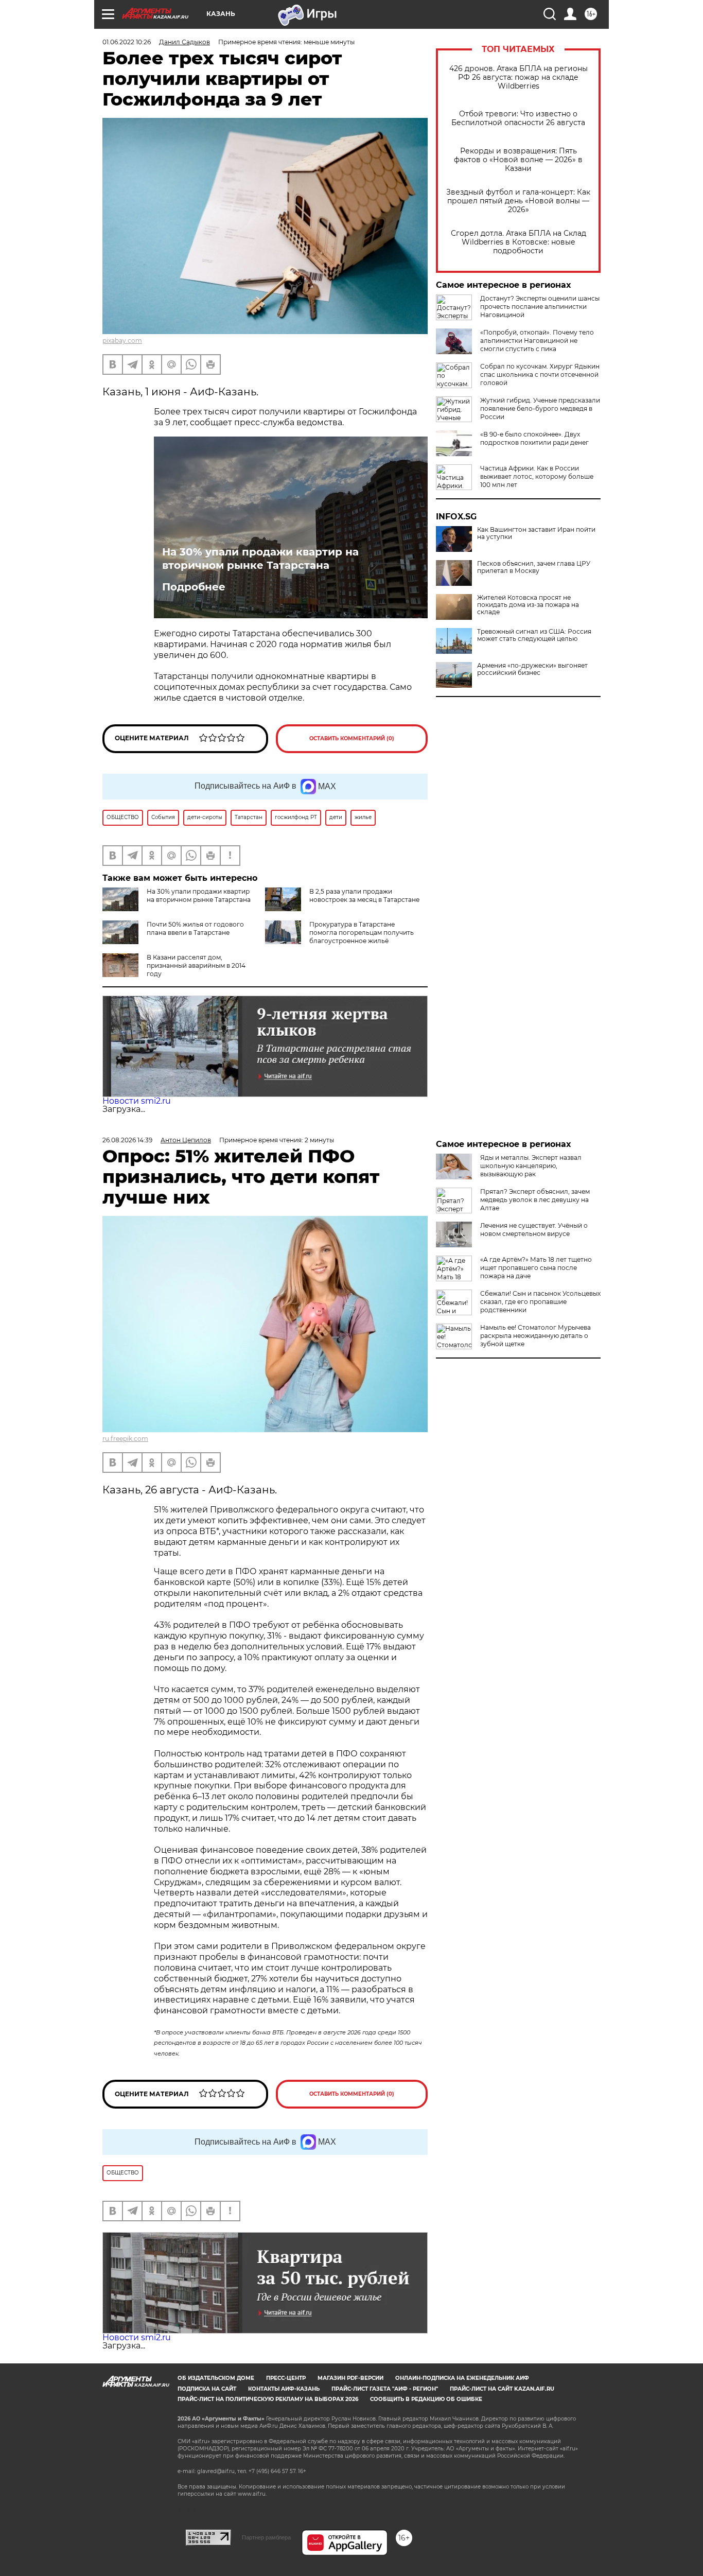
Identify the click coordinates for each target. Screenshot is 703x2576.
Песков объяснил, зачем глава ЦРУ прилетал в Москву (534, 567)
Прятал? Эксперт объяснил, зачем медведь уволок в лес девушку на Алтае (535, 1200)
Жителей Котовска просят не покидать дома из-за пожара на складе (528, 605)
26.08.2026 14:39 (127, 1140)
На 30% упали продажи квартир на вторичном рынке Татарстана (260, 559)
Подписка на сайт (207, 2389)
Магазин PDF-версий (350, 2378)
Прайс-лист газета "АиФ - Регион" (385, 2389)
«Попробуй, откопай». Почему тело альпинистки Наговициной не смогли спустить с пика (537, 341)
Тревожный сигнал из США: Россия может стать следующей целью (534, 635)
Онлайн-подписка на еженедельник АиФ (462, 2378)
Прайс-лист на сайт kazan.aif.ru (502, 2389)
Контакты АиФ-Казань (284, 2389)
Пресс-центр (286, 2378)
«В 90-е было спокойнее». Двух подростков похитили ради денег (534, 438)
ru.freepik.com (125, 1439)
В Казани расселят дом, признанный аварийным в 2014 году (196, 965)
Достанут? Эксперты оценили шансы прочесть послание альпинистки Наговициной (540, 307)
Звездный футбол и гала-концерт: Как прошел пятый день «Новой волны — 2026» (518, 201)
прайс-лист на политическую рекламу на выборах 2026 (268, 2399)
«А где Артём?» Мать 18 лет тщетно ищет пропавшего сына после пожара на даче (536, 1268)
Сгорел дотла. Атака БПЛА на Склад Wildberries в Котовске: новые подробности (519, 242)
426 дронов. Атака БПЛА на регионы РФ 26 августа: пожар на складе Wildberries (519, 77)
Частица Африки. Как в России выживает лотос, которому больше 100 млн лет (537, 476)
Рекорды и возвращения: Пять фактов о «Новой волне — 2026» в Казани (518, 160)
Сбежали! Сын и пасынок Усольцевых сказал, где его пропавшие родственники (540, 1302)
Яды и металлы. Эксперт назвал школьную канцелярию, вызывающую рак (531, 1166)
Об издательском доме (216, 2378)
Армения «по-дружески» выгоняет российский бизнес (532, 669)
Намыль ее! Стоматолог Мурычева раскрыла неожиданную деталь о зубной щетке (535, 1336)
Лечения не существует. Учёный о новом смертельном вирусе (534, 1230)
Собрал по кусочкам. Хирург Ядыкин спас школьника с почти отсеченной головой (540, 375)
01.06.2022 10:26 (127, 42)
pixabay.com (122, 341)
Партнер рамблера (266, 2537)
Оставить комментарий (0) (352, 738)
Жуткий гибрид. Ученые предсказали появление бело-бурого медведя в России (540, 408)
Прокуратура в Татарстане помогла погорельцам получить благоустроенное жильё (362, 933)
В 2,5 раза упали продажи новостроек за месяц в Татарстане (364, 895)
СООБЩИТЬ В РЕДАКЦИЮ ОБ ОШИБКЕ (426, 2399)
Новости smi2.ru (137, 1101)
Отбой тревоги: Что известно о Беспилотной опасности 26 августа (518, 118)
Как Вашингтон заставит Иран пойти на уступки (536, 533)
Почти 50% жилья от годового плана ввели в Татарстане (195, 928)
